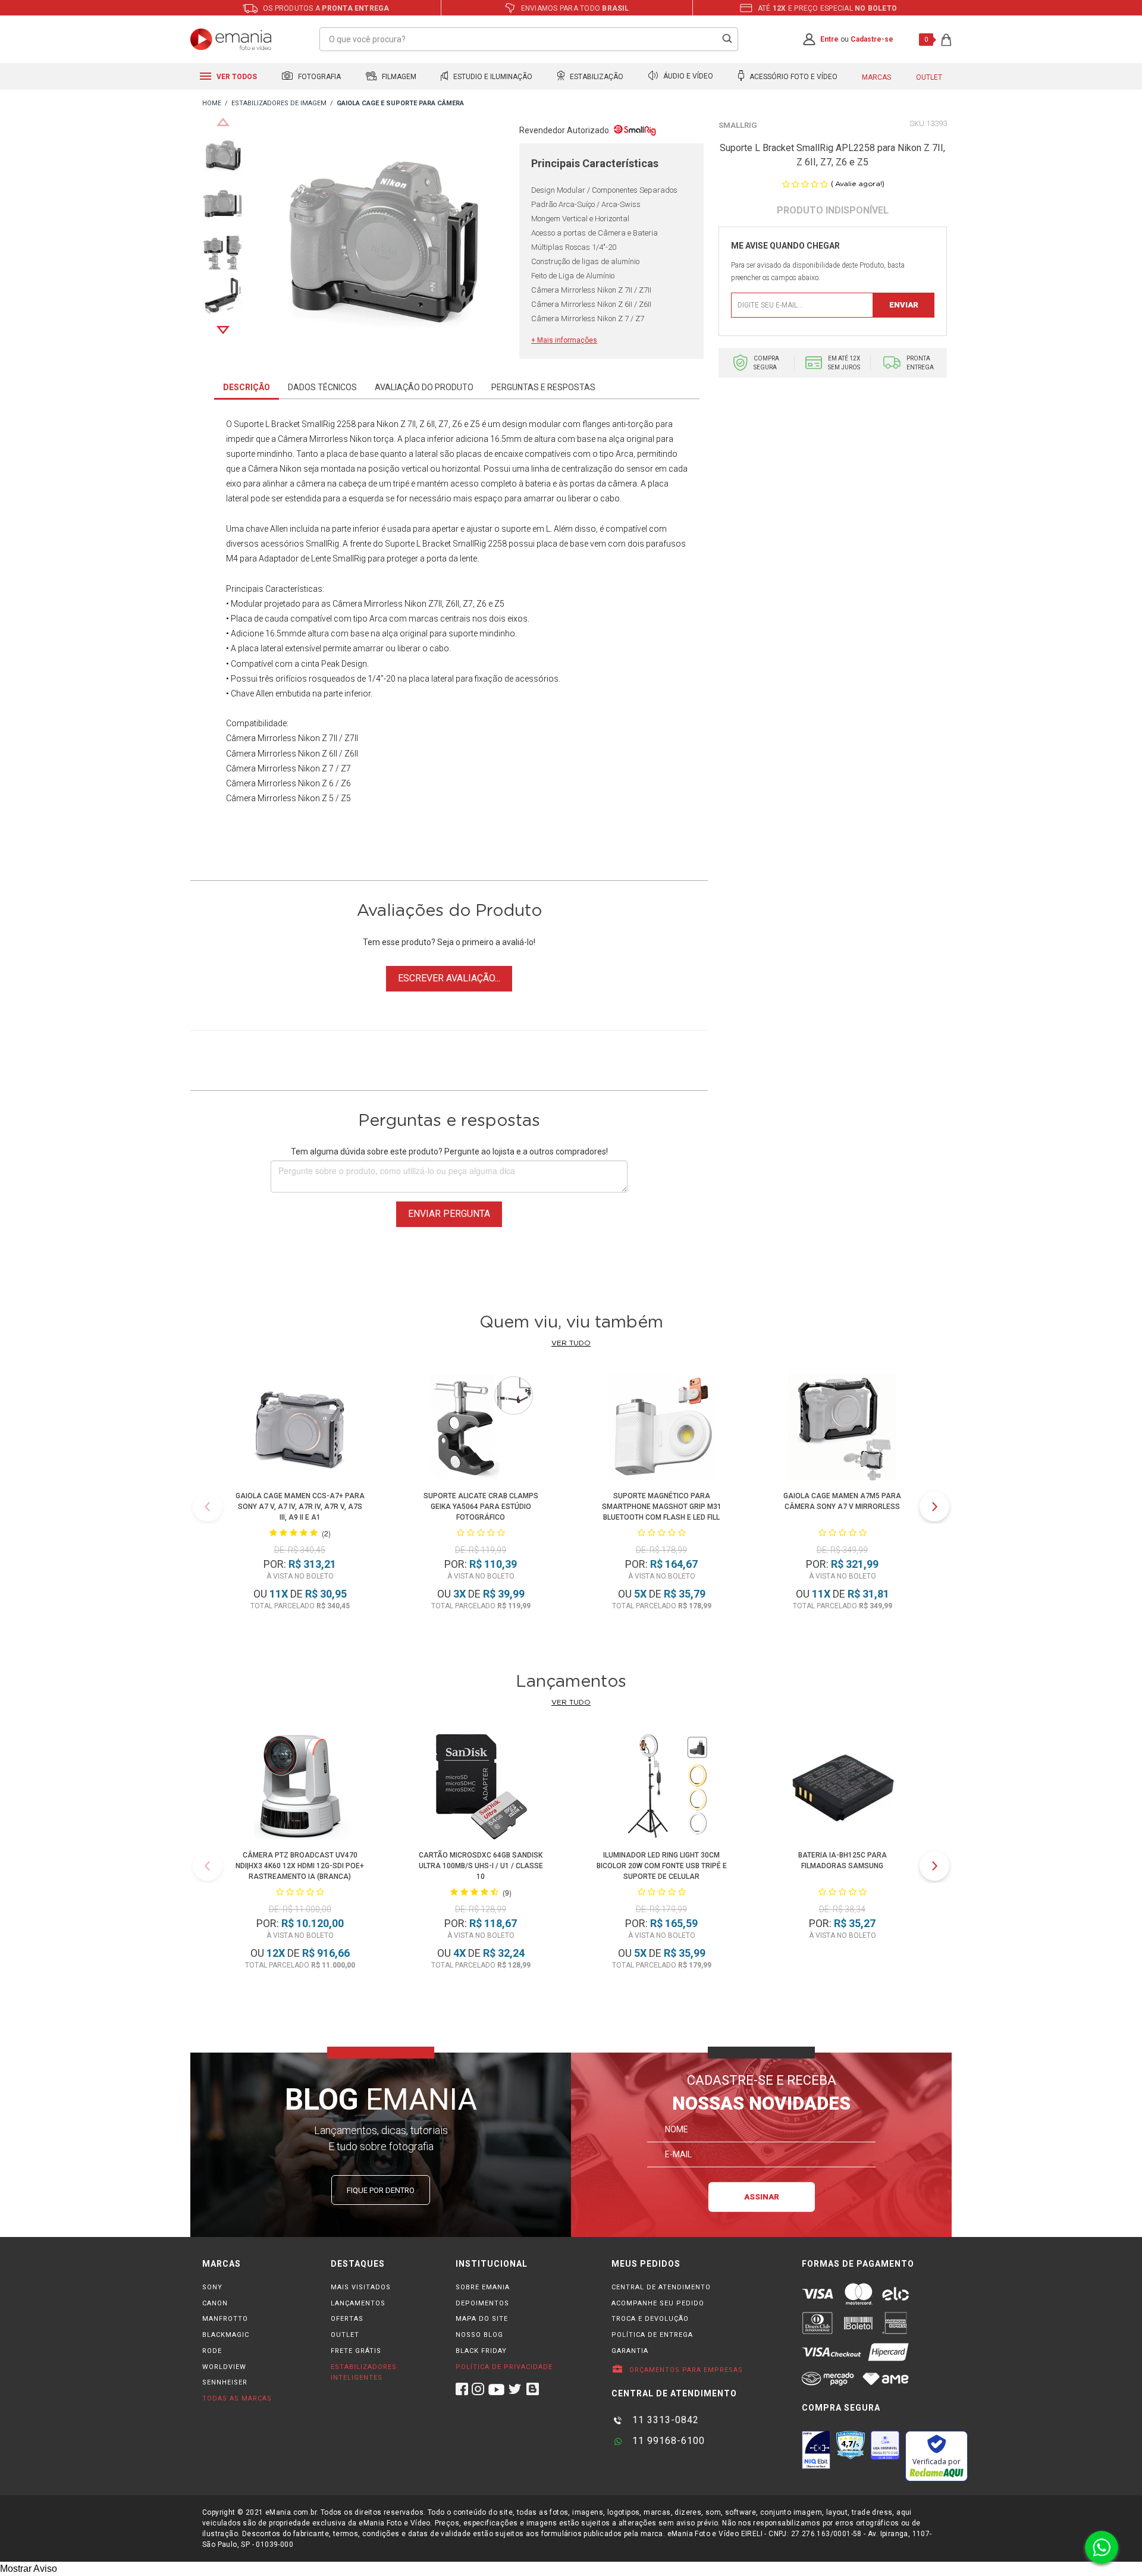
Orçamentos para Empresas (685, 2370)
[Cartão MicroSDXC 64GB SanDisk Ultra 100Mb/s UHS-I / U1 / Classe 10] (481, 1788)
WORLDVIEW (224, 2367)
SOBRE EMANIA (483, 2287)
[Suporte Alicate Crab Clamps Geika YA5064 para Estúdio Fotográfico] (481, 1429)
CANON (215, 2303)
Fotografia (319, 77)
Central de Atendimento (661, 2287)
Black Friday (481, 2351)
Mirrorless (383, 604)
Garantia (630, 2351)
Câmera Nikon (275, 469)
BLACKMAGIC (226, 2335)
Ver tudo (571, 1343)
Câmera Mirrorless (313, 439)
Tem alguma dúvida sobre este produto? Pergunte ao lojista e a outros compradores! (449, 1151)
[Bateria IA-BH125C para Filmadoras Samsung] (842, 1788)
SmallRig (738, 125)
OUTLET (345, 2335)
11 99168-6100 (667, 2441)
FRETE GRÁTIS (356, 2351)
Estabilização (596, 77)
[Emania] (231, 39)
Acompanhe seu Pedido (658, 2303)
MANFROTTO (225, 2319)
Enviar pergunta (449, 1214)
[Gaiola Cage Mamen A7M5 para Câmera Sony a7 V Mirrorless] (842, 1429)
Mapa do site (482, 2319)
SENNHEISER (225, 2382)
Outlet (929, 77)
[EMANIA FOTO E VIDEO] (212, 104)
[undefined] (381, 242)
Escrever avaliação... (449, 978)
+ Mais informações (564, 340)
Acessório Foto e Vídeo (793, 77)
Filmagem (398, 77)
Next (223, 330)
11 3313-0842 (664, 2420)
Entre (829, 39)
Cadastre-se (872, 39)
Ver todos (236, 77)
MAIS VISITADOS (361, 2287)
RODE (212, 2351)
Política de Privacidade (504, 2367)
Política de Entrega (652, 2335)
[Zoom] (223, 154)
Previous (223, 122)
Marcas (876, 77)
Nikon (388, 424)
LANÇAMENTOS (358, 2303)
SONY (212, 2287)
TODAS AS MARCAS (237, 2398)
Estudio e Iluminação (492, 77)
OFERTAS (347, 2319)
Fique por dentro (381, 2190)
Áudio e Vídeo (687, 77)
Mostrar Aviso (29, 2569)
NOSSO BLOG (479, 2335)
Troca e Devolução (650, 2319)
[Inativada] (816, 2450)
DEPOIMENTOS (482, 2303)
